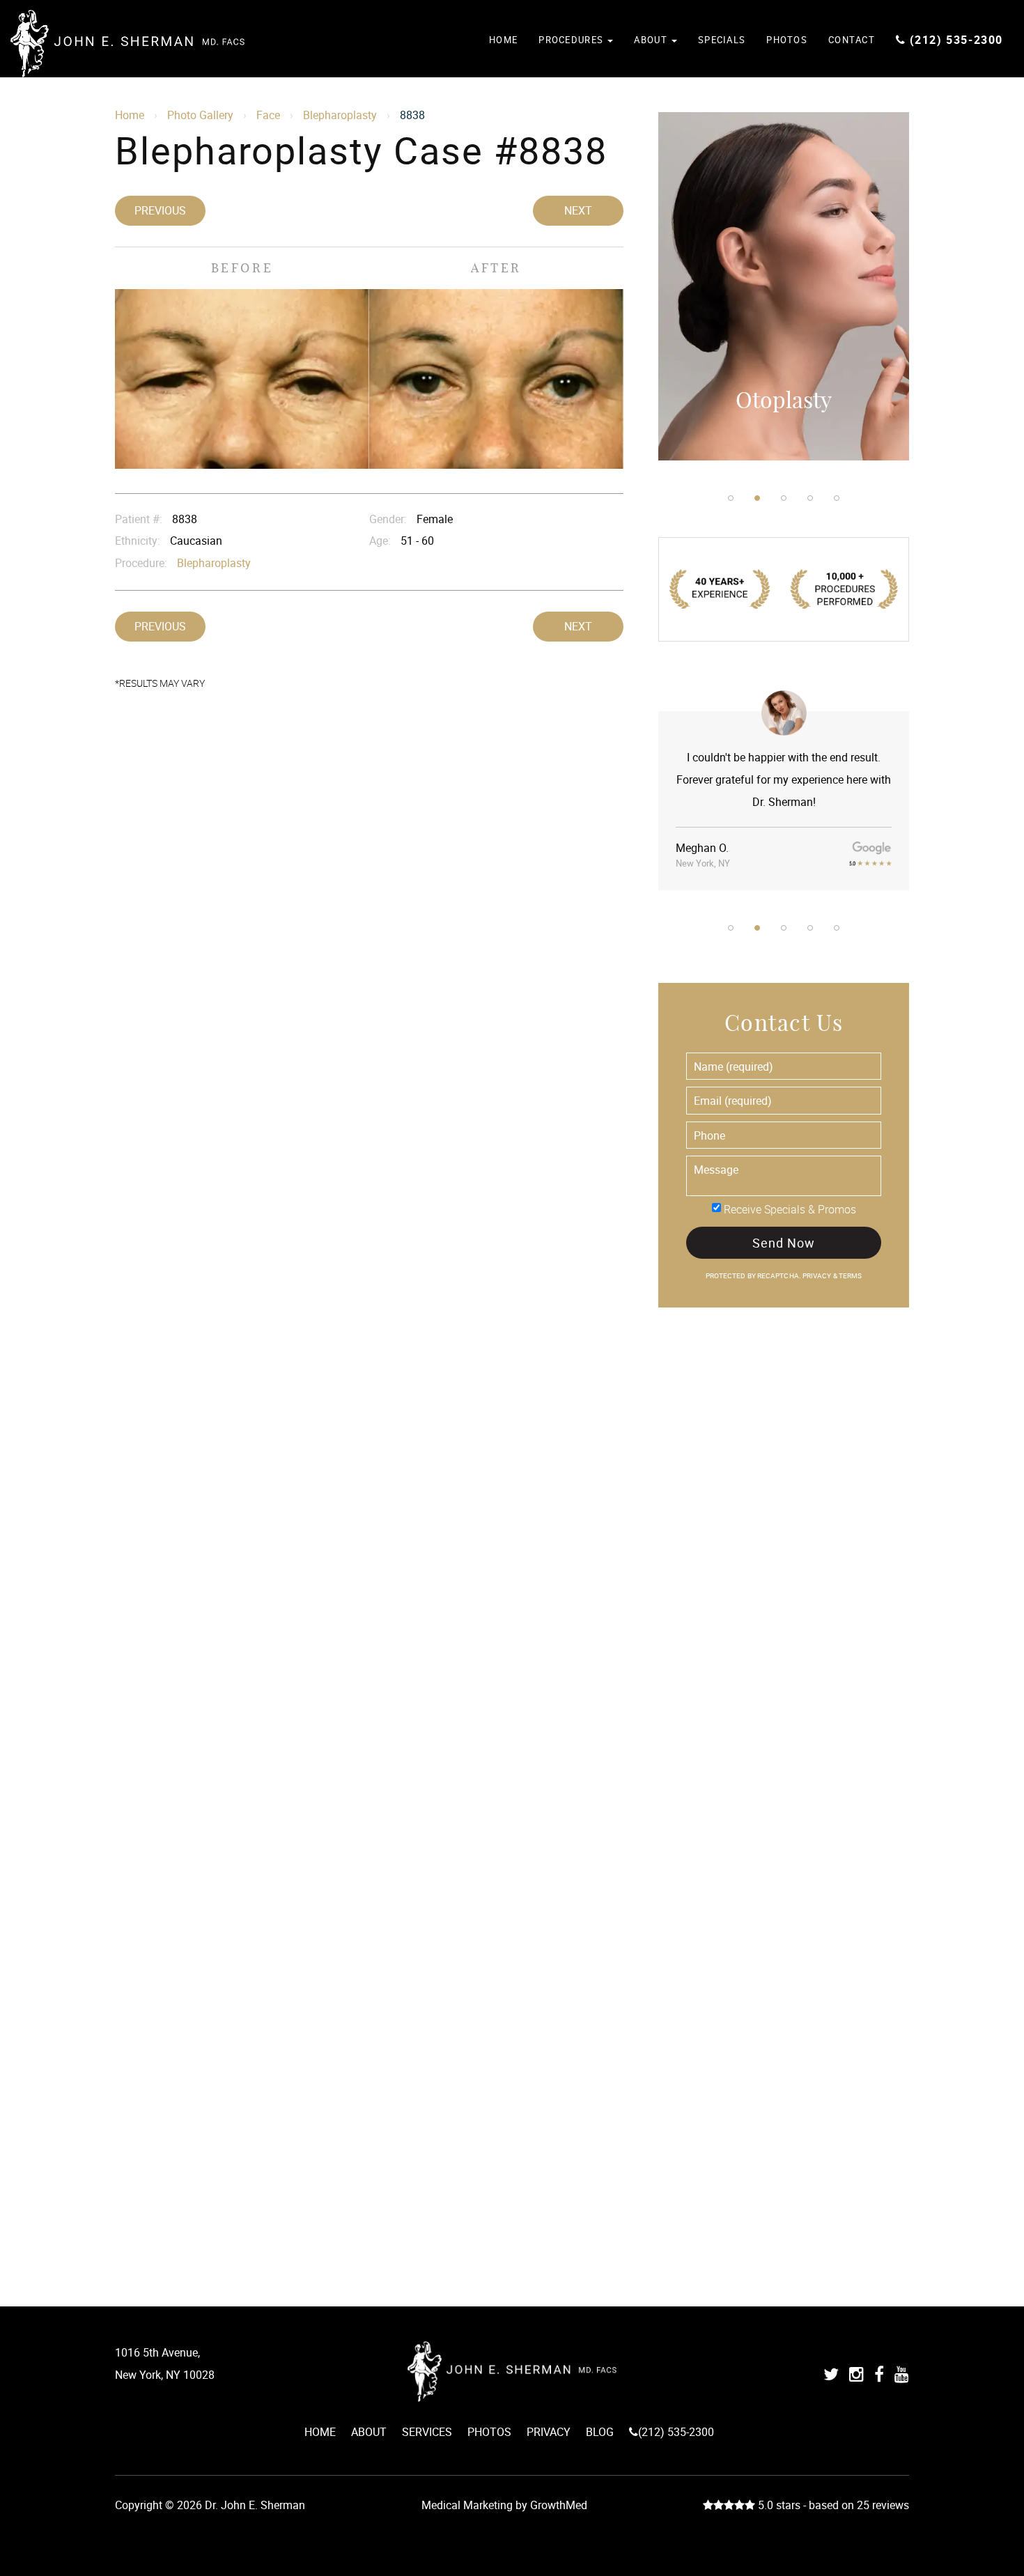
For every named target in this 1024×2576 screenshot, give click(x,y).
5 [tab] (837, 498)
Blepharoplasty (340, 115)
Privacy (818, 1276)
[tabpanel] (784, 286)
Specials (722, 40)
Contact (852, 40)
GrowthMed (559, 2505)
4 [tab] (810, 498)
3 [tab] (784, 498)
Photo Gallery (200, 115)
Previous (160, 210)
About (652, 40)
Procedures (572, 40)
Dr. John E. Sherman (127, 44)
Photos (787, 40)
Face (268, 115)
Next (578, 210)
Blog (600, 2432)
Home (503, 40)
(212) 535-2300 (956, 40)
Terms (850, 1276)
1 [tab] (731, 498)
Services (427, 2432)
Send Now (783, 1243)
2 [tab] (757, 498)
